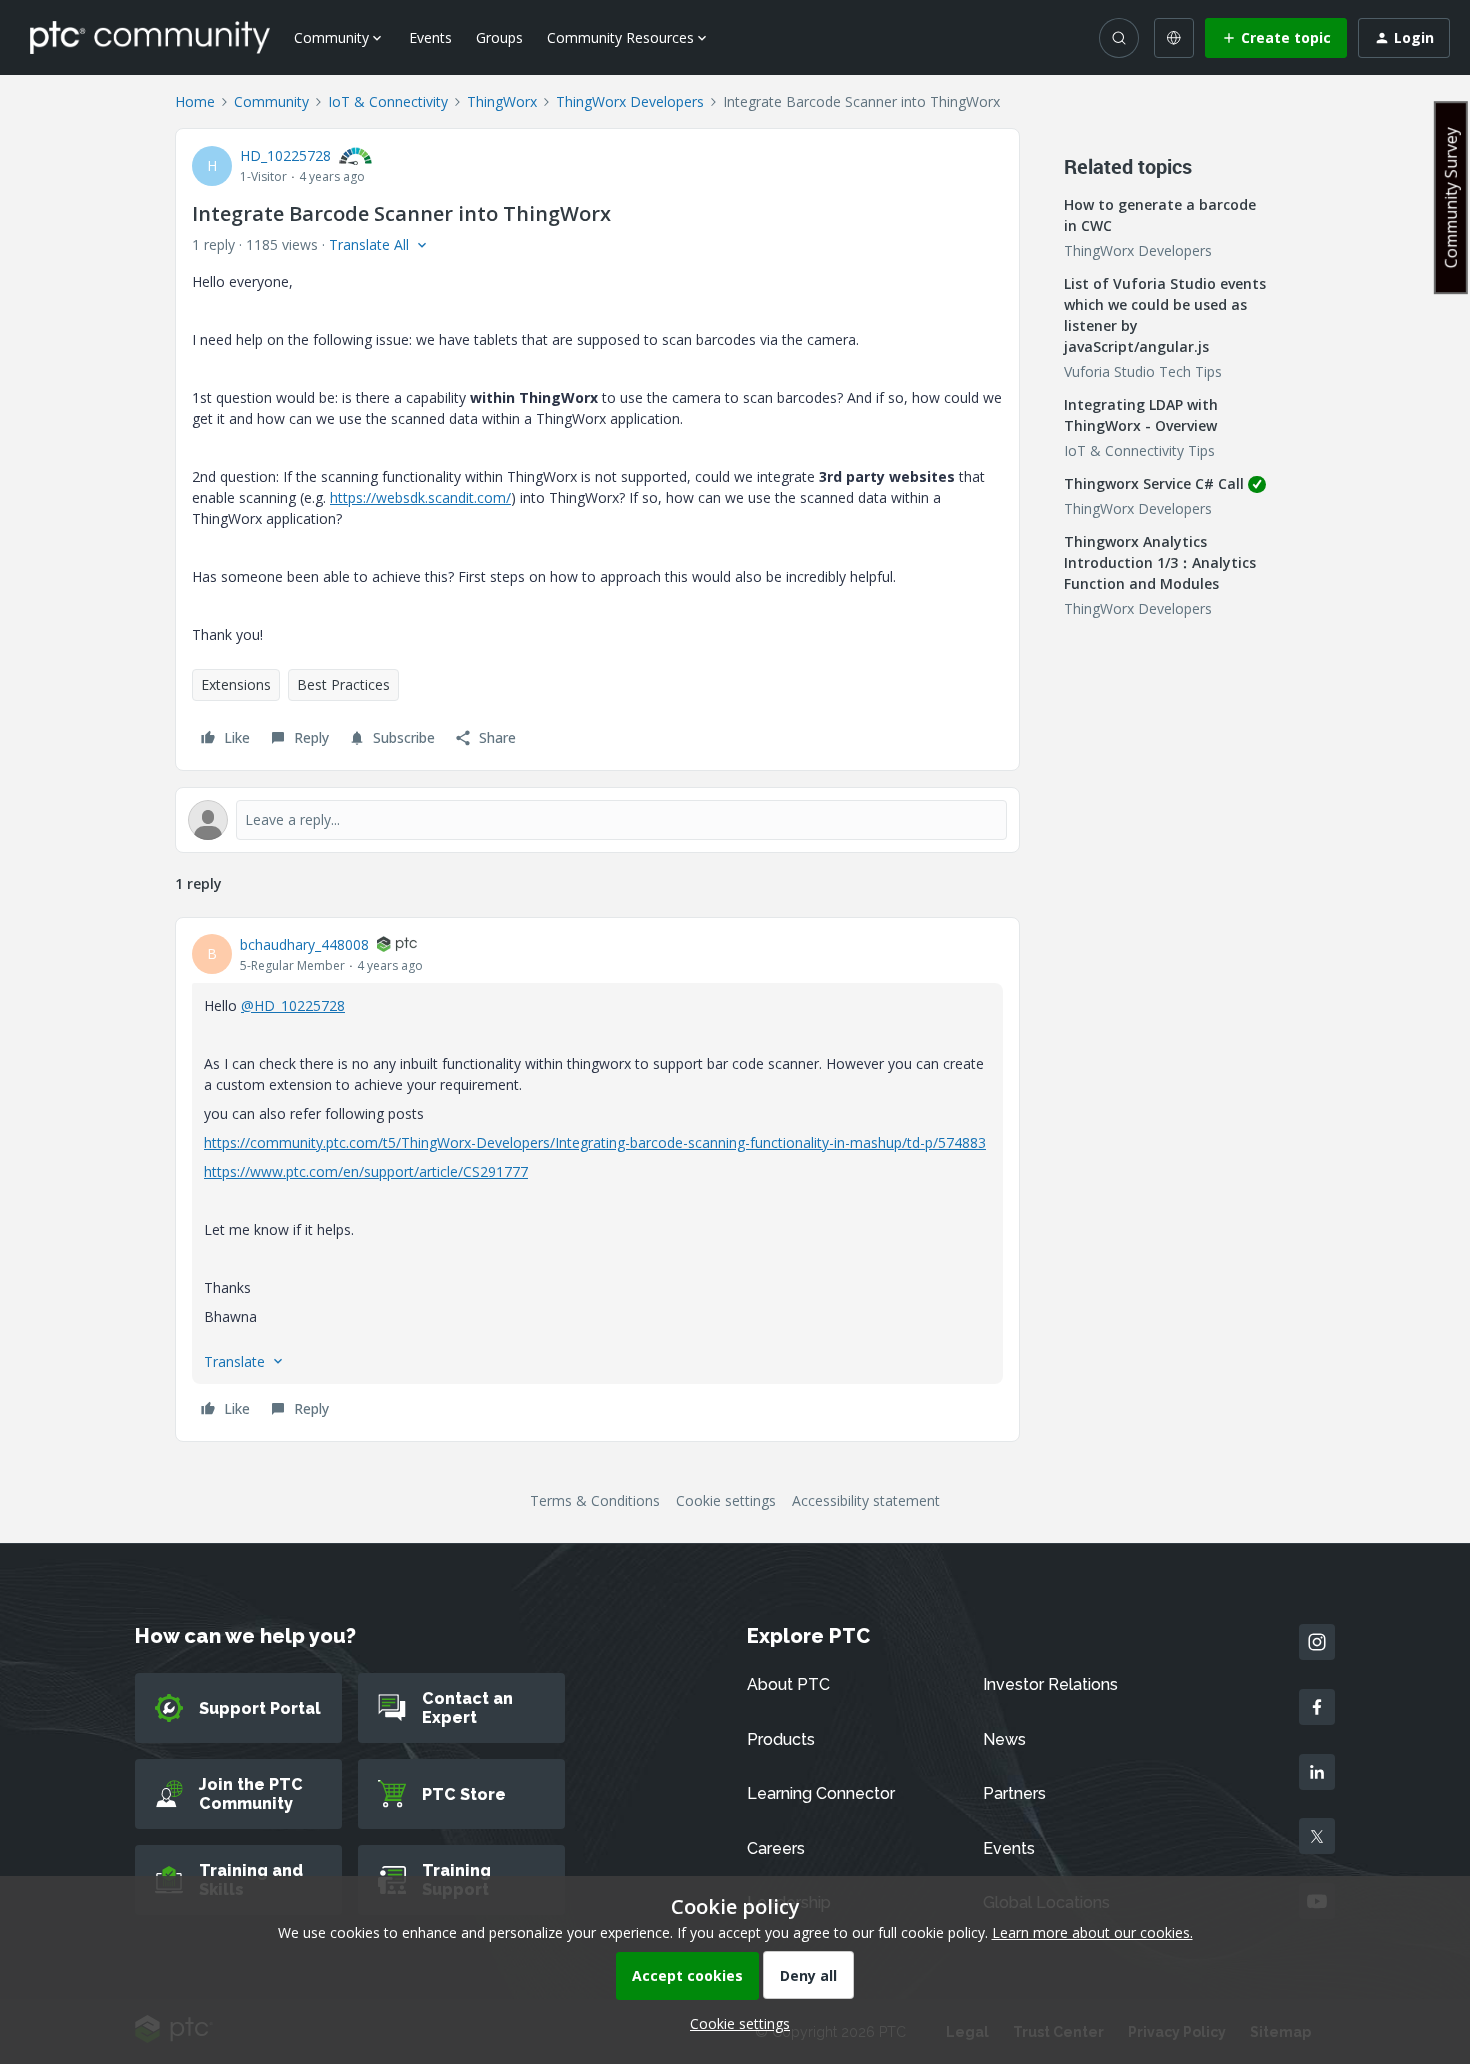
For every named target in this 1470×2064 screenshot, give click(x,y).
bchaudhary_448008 (304, 944)
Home (195, 101)
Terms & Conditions (595, 1500)
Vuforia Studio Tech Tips (1143, 371)
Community (271, 101)
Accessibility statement (866, 1500)
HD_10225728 (285, 155)
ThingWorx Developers (630, 101)
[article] (597, 1179)
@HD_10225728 (293, 1005)
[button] (1276, 38)
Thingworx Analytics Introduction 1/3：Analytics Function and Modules (1160, 562)
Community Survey (1451, 197)
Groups (499, 37)
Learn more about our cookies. (1092, 1932)
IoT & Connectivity (388, 101)
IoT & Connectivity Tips (1139, 450)
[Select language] (1174, 38)
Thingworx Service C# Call (1154, 483)
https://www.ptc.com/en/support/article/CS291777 (366, 1171)
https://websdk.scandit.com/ (420, 497)
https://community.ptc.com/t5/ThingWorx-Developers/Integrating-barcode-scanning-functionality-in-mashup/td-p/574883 (595, 1142)
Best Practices (343, 684)
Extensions (236, 684)
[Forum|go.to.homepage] (150, 37)
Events (430, 37)
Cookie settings (726, 1500)
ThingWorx (502, 101)
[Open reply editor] (597, 820)
